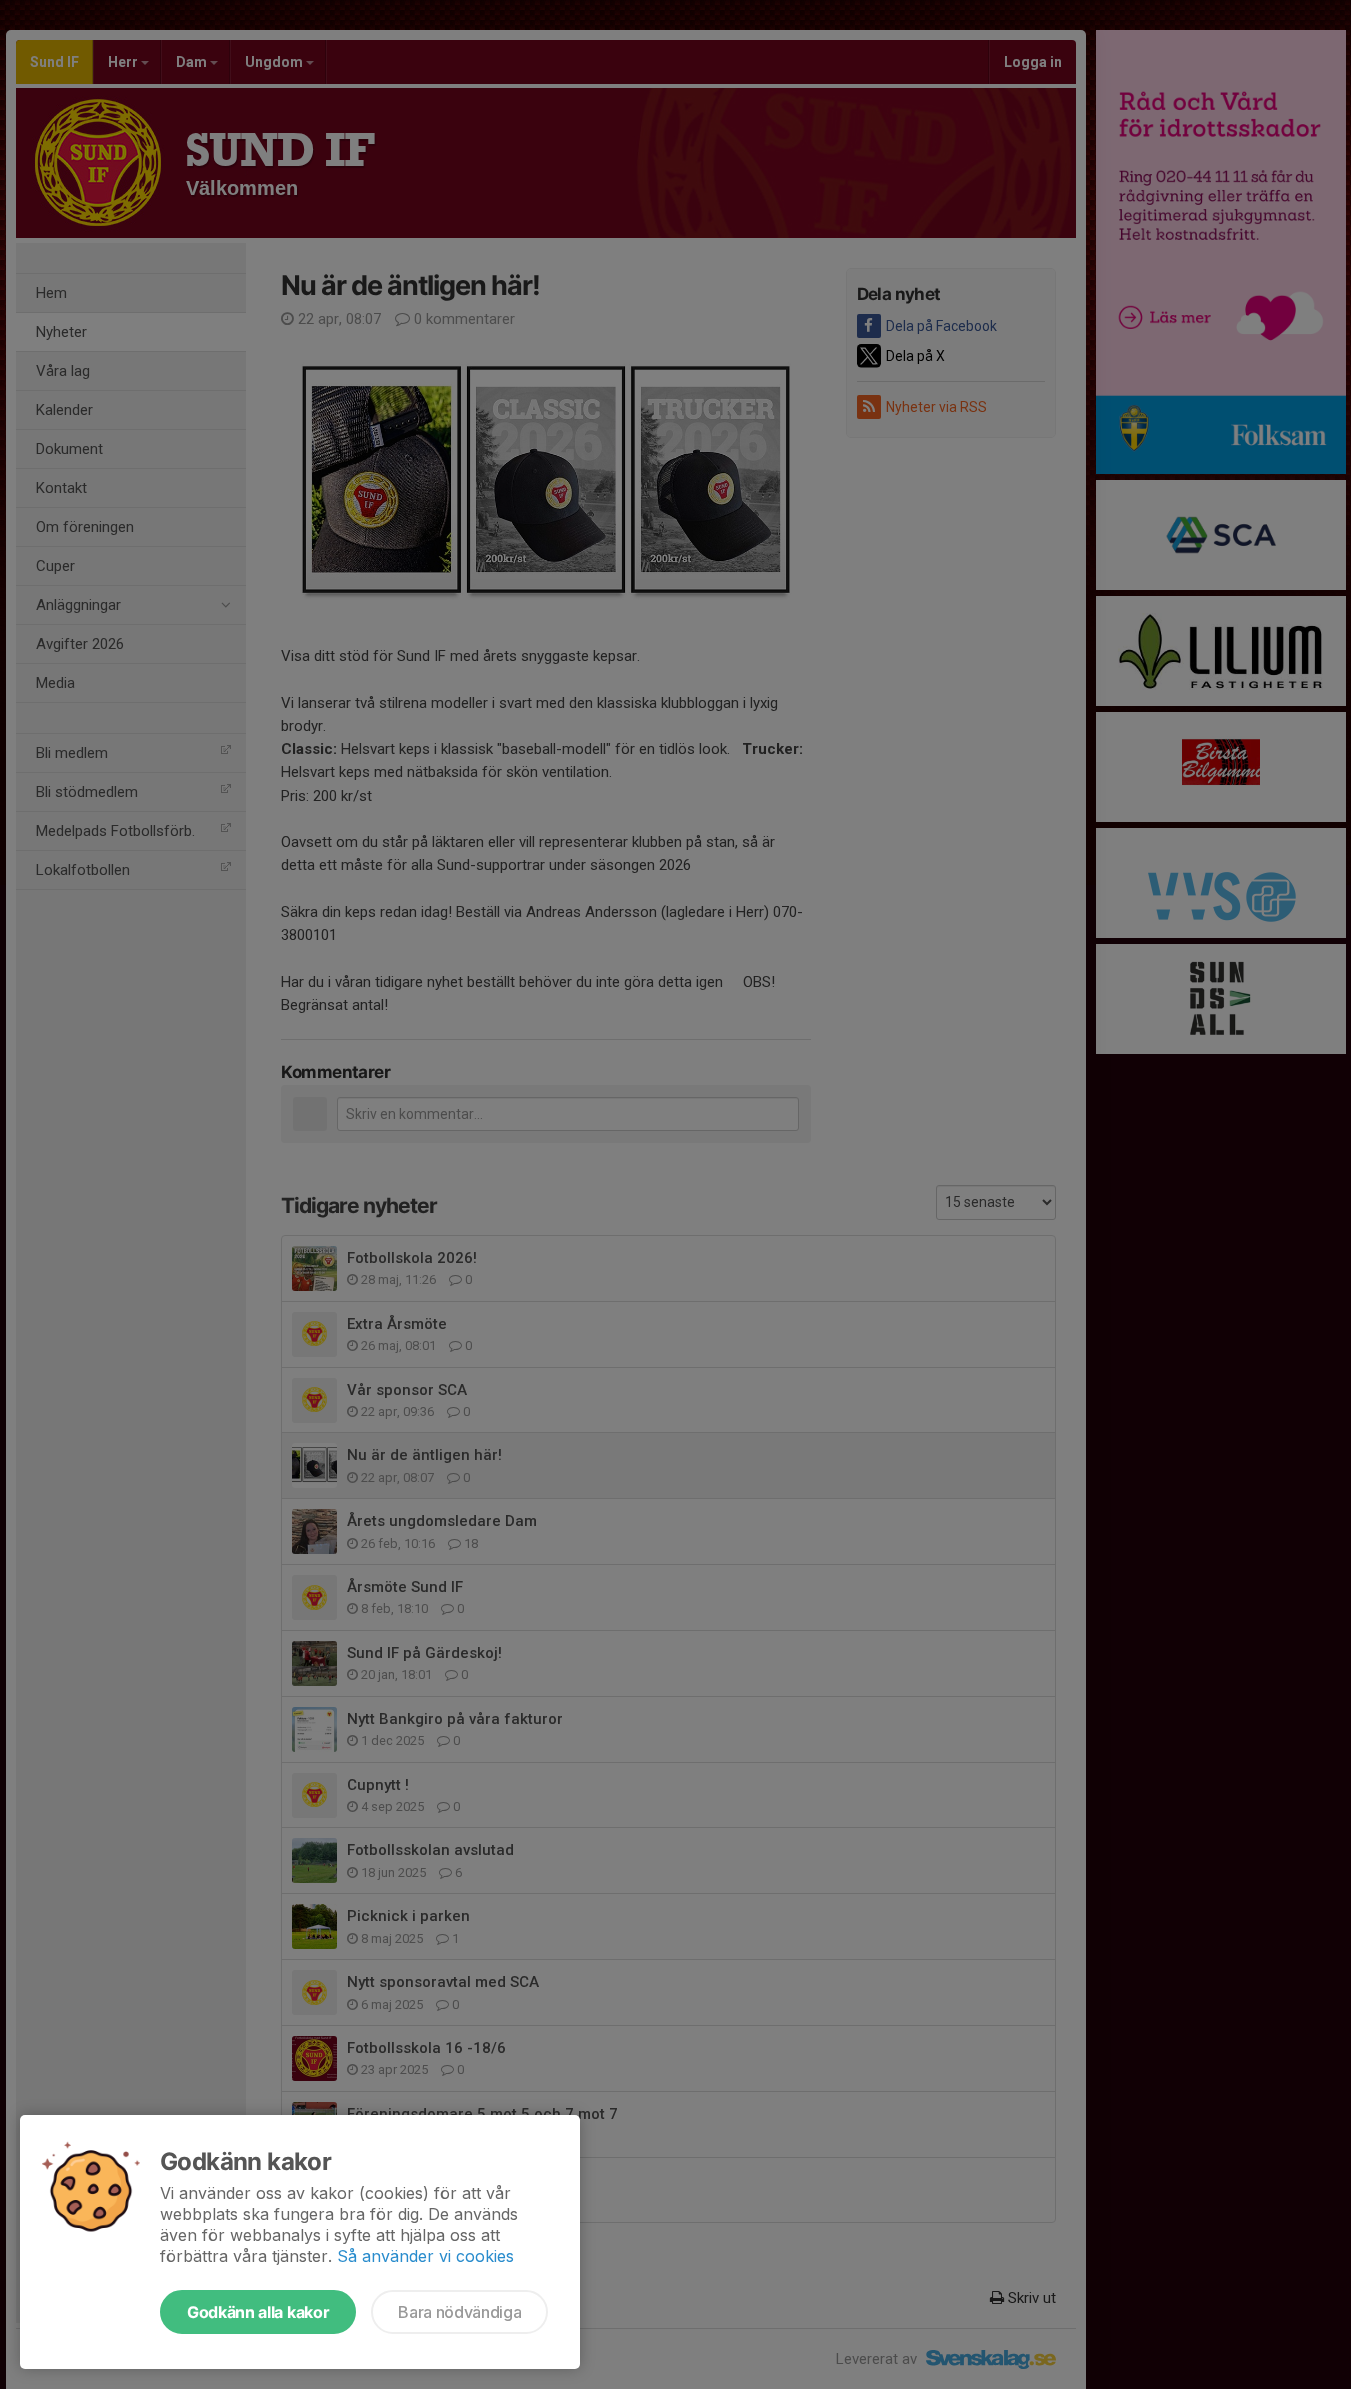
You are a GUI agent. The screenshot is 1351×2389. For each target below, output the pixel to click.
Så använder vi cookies (425, 2256)
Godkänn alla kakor (258, 2312)
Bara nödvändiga (459, 2312)
